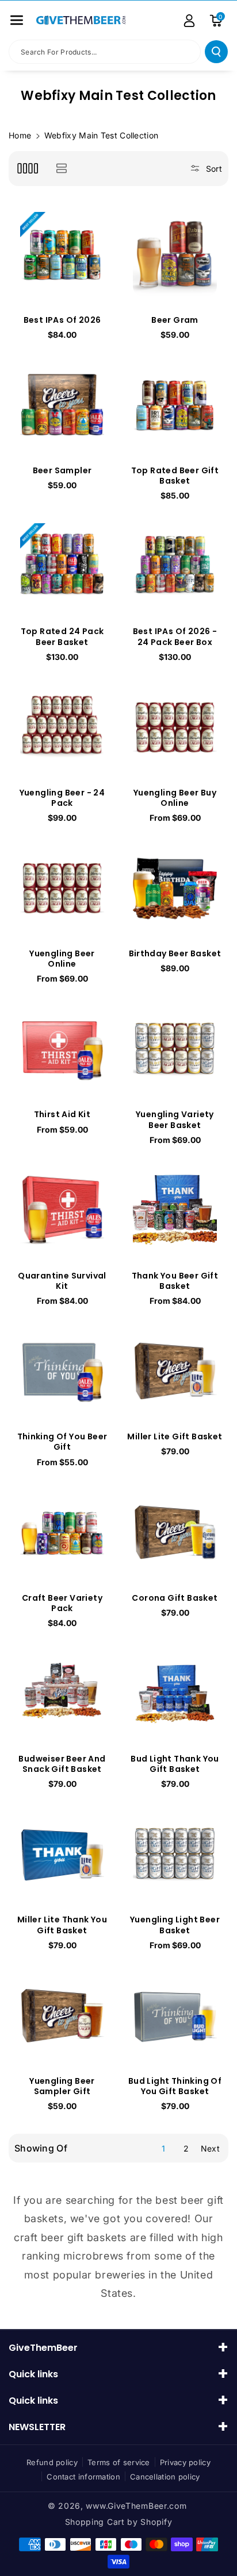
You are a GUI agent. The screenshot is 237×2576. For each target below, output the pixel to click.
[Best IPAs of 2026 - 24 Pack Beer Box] (175, 565)
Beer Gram (175, 320)
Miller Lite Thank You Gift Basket (62, 1925)
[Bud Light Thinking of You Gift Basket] (175, 2015)
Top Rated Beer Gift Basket (175, 476)
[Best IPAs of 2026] (62, 254)
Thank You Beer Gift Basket (175, 1281)
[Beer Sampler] (62, 404)
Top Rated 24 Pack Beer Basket (62, 636)
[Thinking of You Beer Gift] (62, 1370)
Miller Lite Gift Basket (175, 1436)
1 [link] (163, 2148)
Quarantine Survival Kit (62, 1281)
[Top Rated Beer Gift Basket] (175, 404)
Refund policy (52, 2462)
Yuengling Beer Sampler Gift (62, 2086)
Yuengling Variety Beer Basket (175, 1119)
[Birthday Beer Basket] (175, 887)
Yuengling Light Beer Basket (175, 1925)
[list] (61, 169)
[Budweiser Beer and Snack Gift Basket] (62, 1693)
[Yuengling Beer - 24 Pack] (62, 727)
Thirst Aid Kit (62, 1114)
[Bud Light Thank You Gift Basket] (175, 1693)
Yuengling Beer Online (62, 959)
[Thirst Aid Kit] (62, 1048)
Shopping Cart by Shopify (119, 2522)
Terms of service (119, 2462)
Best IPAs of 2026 (62, 320)
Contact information (83, 2477)
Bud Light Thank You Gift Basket (175, 1764)
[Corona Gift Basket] (175, 1532)
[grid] (27, 169)
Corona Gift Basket (175, 1598)
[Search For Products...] (216, 52)
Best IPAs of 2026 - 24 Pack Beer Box (175, 636)
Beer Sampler (62, 470)
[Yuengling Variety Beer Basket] (175, 1048)
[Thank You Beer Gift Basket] (175, 1210)
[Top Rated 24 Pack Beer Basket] (62, 565)
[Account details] (189, 21)
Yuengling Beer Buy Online (175, 798)
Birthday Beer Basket (175, 953)
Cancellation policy (165, 2477)
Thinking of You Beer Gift (62, 1442)
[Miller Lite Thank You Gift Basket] (62, 1853)
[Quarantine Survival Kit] (62, 1210)
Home (20, 135)
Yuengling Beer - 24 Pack (62, 798)
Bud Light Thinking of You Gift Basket (175, 2086)
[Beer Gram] (175, 254)
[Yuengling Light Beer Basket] (175, 1853)
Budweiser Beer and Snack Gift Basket (62, 1764)
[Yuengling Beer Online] (62, 887)
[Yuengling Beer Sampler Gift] (62, 2015)
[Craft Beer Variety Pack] (62, 1532)
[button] (17, 20)
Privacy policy (185, 2462)
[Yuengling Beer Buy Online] (175, 727)
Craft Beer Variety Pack (62, 1603)
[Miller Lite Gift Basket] (175, 1370)
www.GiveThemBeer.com (136, 2506)
